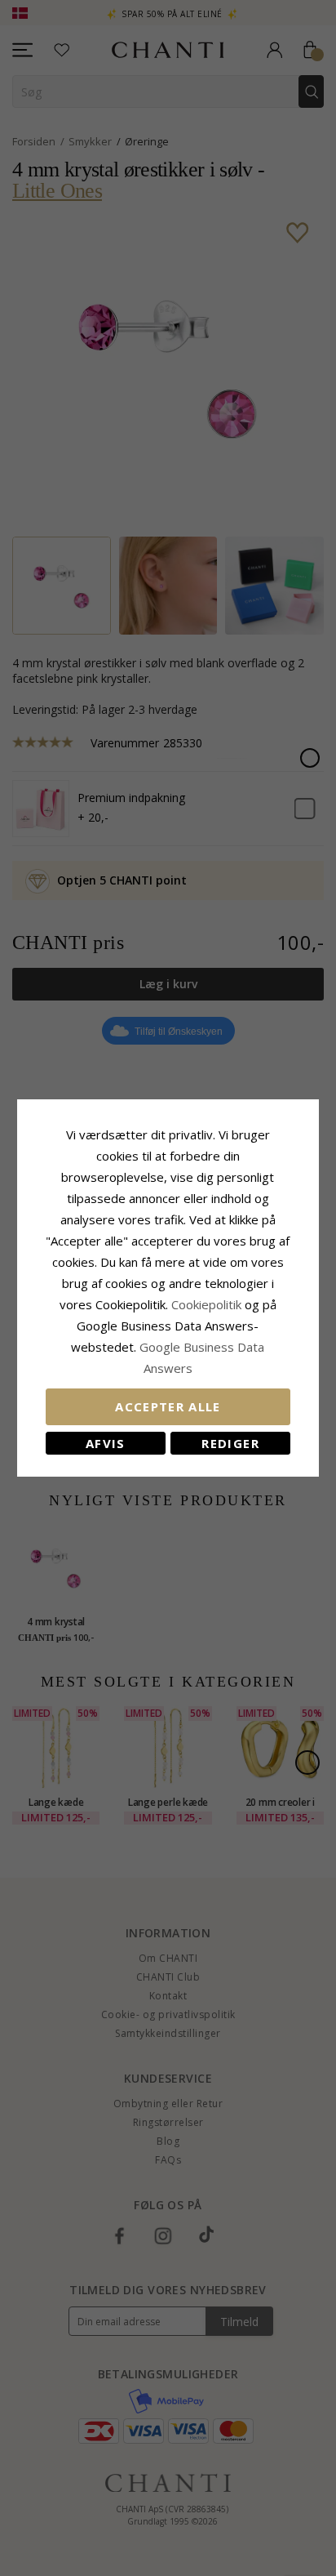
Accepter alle (168, 1406)
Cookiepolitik (206, 1304)
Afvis (106, 1443)
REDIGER (230, 1443)
